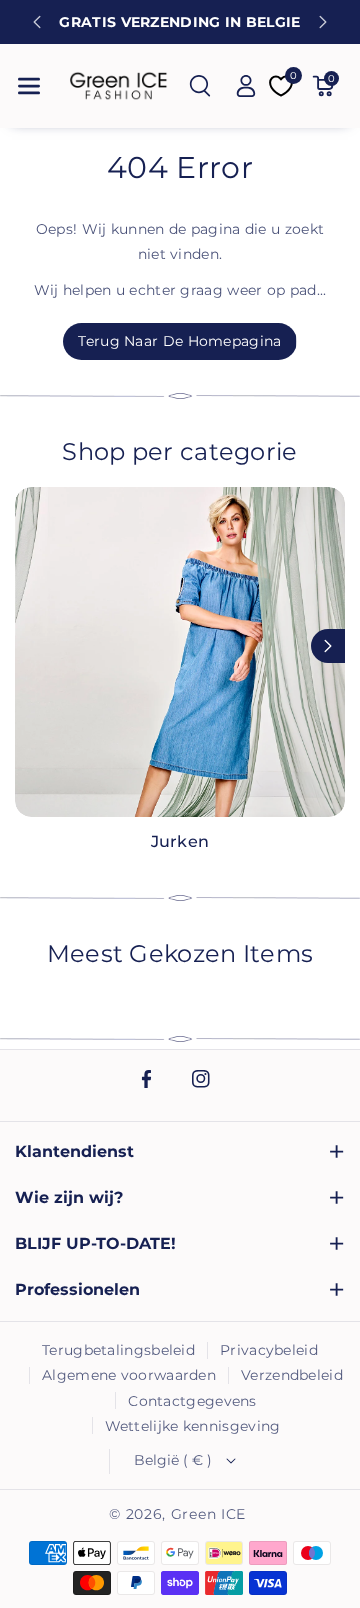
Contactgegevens (192, 1401)
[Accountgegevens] (246, 86)
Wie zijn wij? (69, 1197)
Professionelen (77, 1289)
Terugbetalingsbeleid (118, 1350)
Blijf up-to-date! (95, 1243)
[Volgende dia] (323, 22)
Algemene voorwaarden (129, 1375)
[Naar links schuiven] (32, 646)
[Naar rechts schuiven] (328, 646)
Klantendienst (74, 1151)
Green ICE (208, 1514)
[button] (29, 86)
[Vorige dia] (37, 22)
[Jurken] (180, 652)
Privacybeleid (269, 1350)
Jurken (180, 841)
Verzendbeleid (292, 1375)
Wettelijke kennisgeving (193, 1426)
